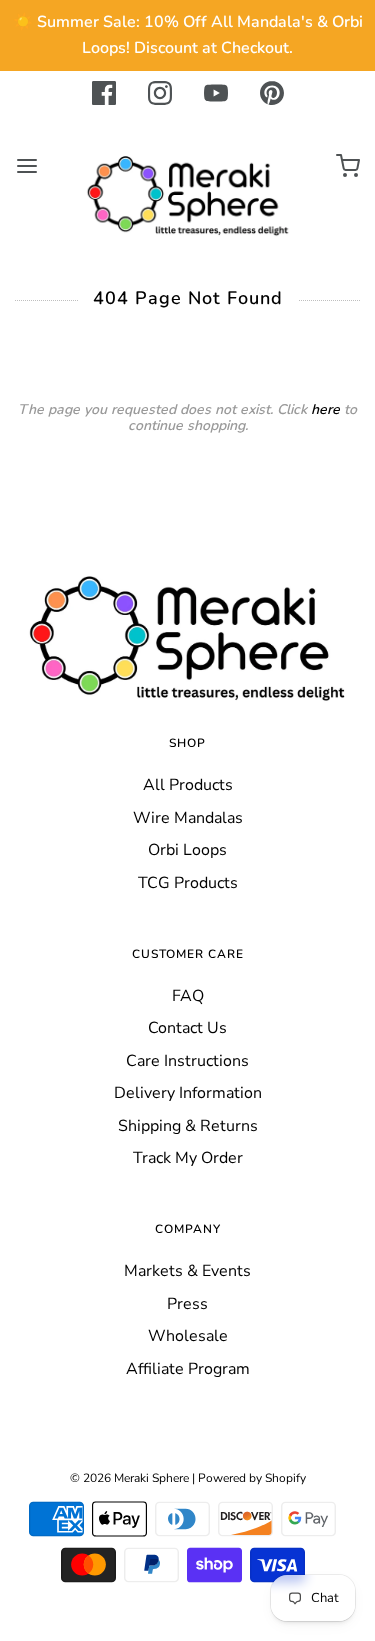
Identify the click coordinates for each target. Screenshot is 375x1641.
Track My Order (188, 1158)
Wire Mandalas (188, 818)
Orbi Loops (187, 850)
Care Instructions (187, 1061)
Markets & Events (187, 1271)
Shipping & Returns (188, 1126)
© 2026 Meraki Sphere (129, 1478)
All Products (188, 785)
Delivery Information (188, 1093)
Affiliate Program (188, 1369)
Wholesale (188, 1336)
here (325, 409)
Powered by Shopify (252, 1478)
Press (187, 1304)
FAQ (188, 996)
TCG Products (188, 883)
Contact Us (187, 1028)
